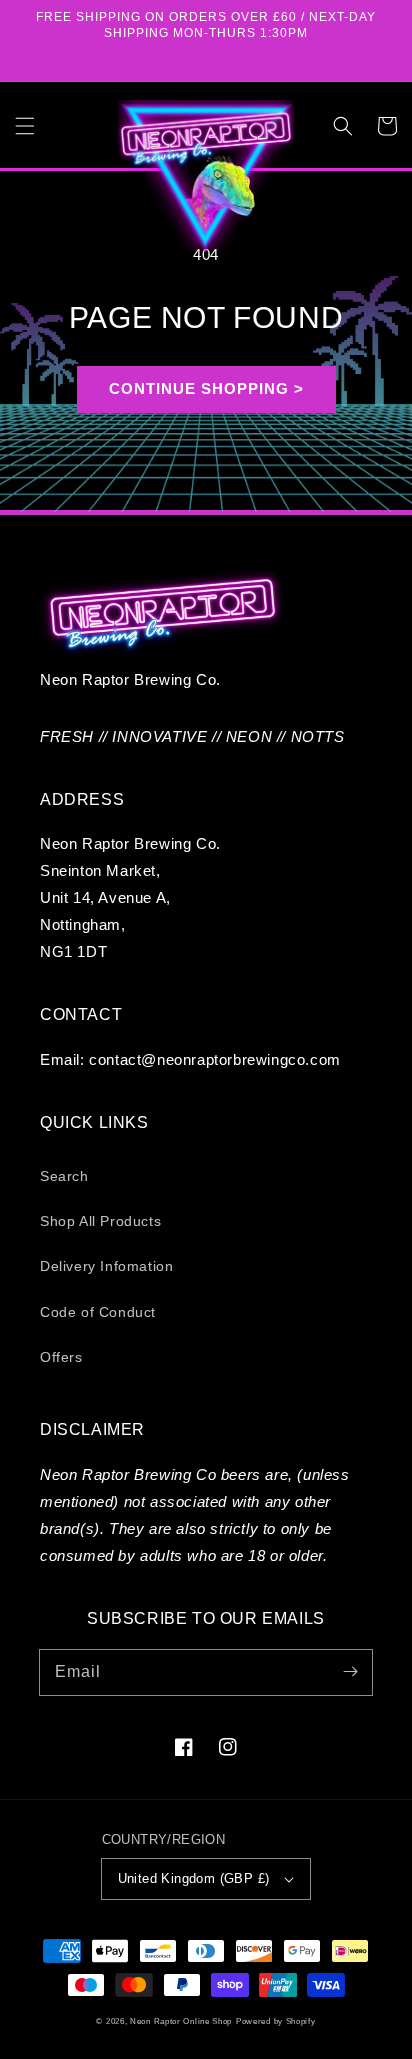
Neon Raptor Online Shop (181, 2021)
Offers (61, 1357)
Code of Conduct (98, 1312)
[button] (25, 126)
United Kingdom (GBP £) (194, 1878)
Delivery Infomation (106, 1266)
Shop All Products (100, 1221)
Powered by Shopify (276, 2021)
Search (64, 1176)
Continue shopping (199, 388)
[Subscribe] (350, 1672)
